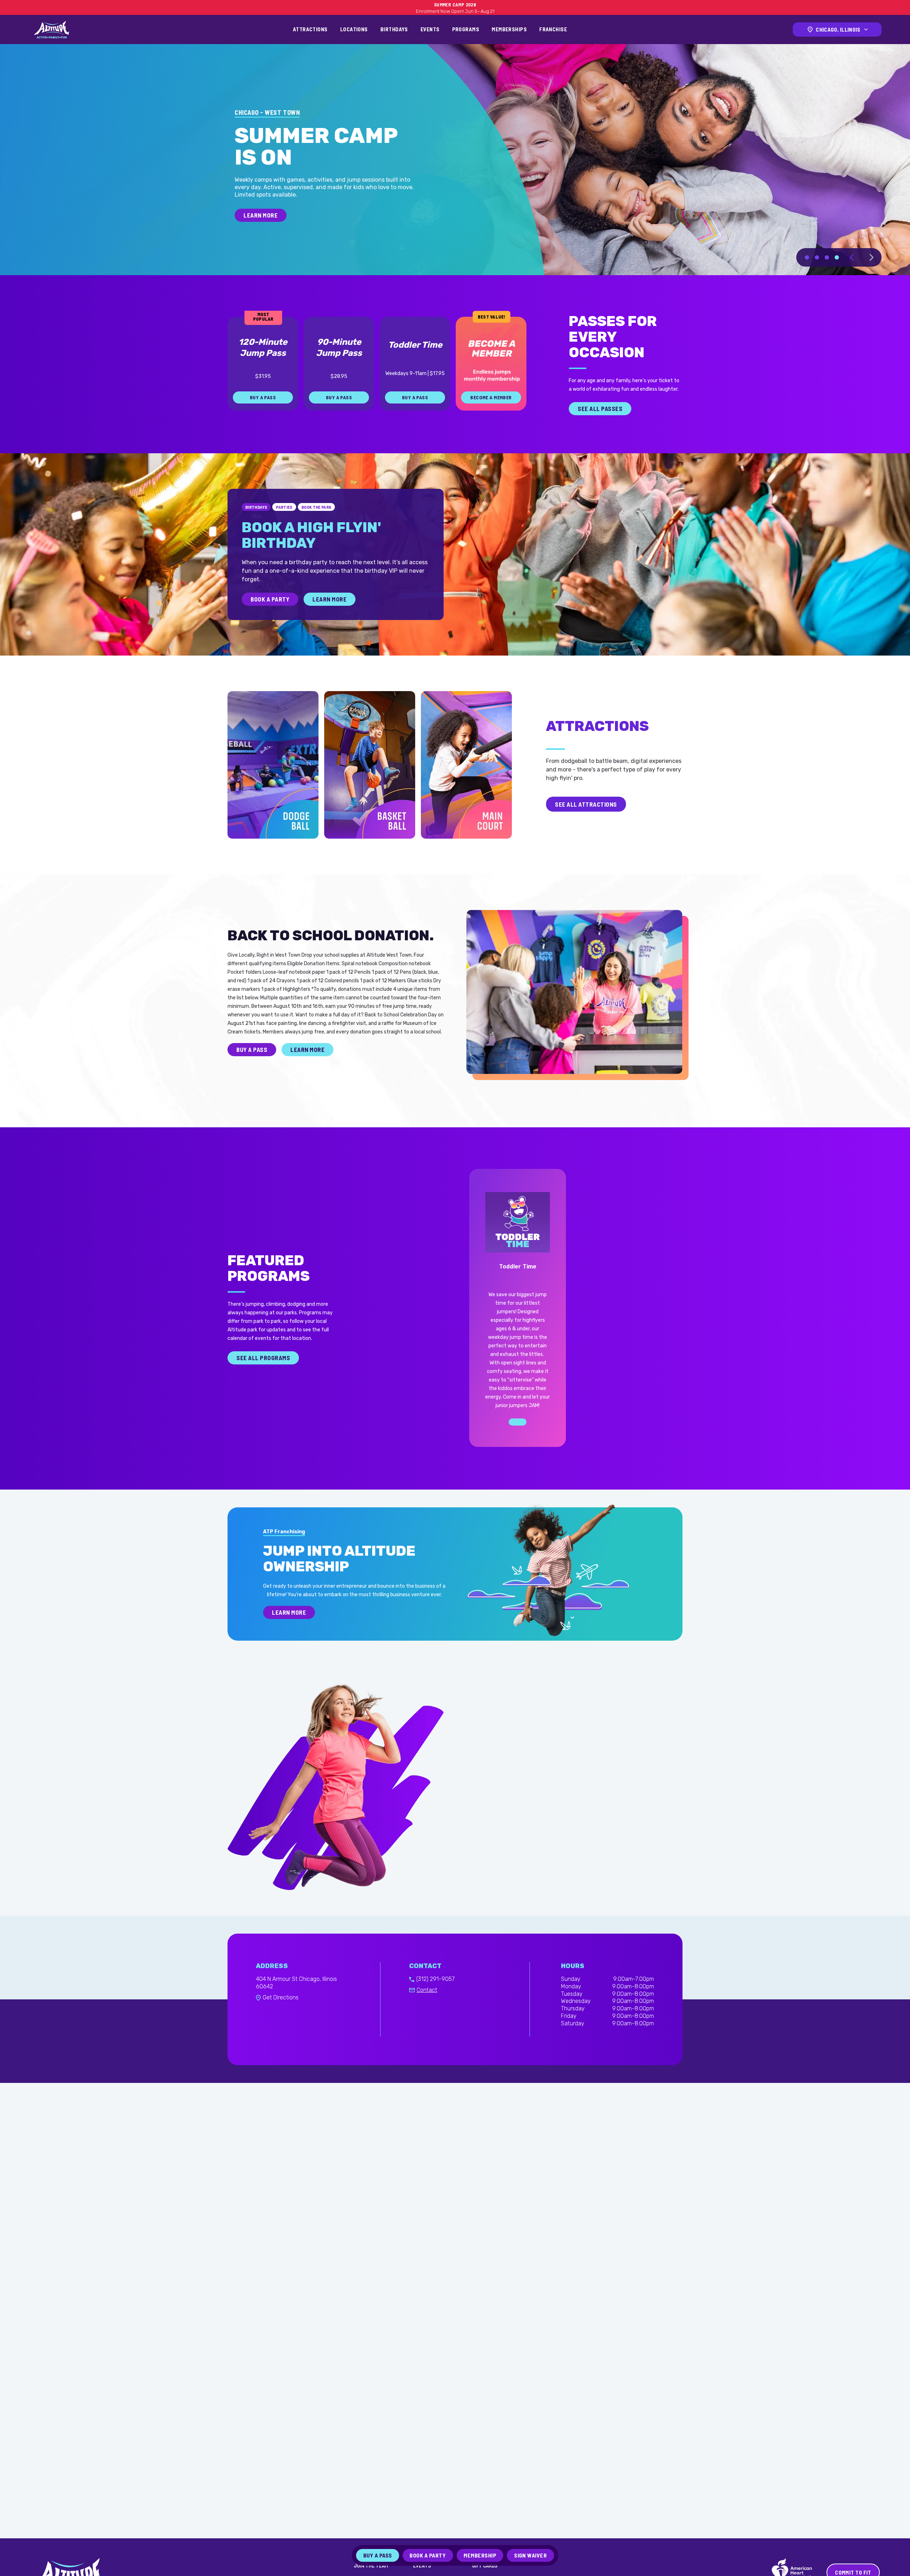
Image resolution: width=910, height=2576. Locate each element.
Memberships (509, 29)
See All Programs (263, 1374)
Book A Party (270, 615)
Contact (427, 2007)
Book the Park (317, 523)
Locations (354, 29)
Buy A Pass (378, 2555)
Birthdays (394, 29)
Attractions (310, 29)
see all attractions (586, 821)
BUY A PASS (263, 414)
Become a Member (491, 414)
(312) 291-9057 (435, 1996)
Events (430, 29)
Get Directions (281, 2014)
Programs (466, 29)
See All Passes (600, 425)
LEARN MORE (261, 237)
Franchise (553, 29)
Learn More (330, 615)
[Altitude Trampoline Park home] (52, 30)
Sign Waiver (530, 2555)
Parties (284, 523)
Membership (480, 2555)
